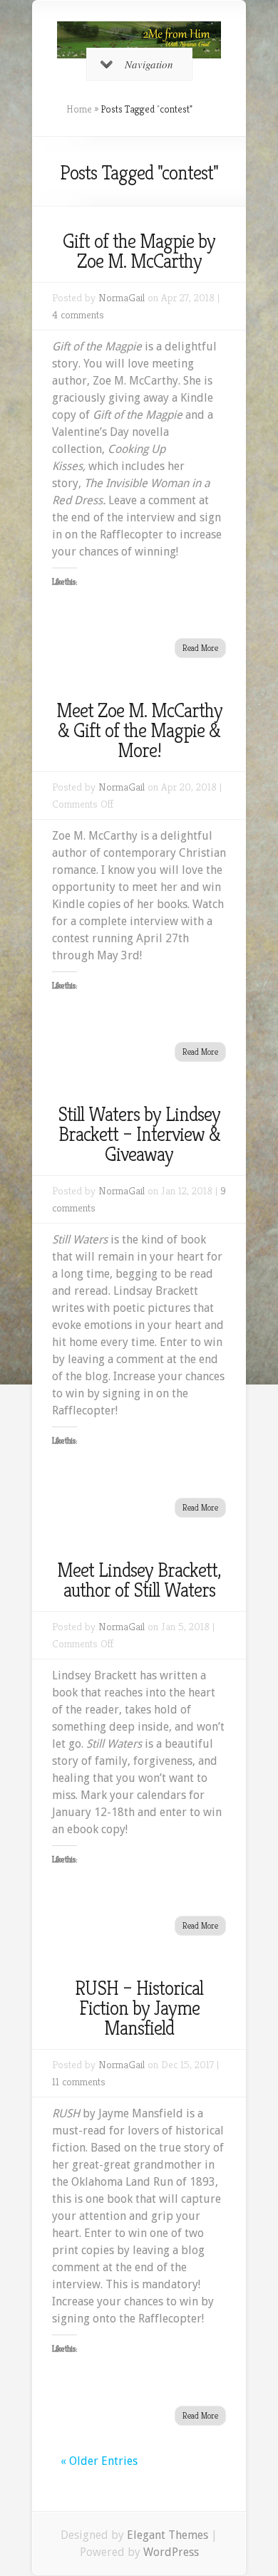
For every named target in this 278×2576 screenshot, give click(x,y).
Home (79, 109)
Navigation (149, 64)
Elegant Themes (168, 2535)
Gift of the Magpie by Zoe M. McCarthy (139, 251)
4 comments (78, 314)
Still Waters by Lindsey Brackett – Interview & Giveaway (139, 1134)
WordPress (171, 2552)
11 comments (79, 2081)
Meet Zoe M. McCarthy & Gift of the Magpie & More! (139, 730)
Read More (200, 648)
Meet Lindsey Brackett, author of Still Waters (139, 1580)
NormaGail (122, 297)
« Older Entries (99, 2461)
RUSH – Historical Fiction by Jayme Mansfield (139, 2008)
